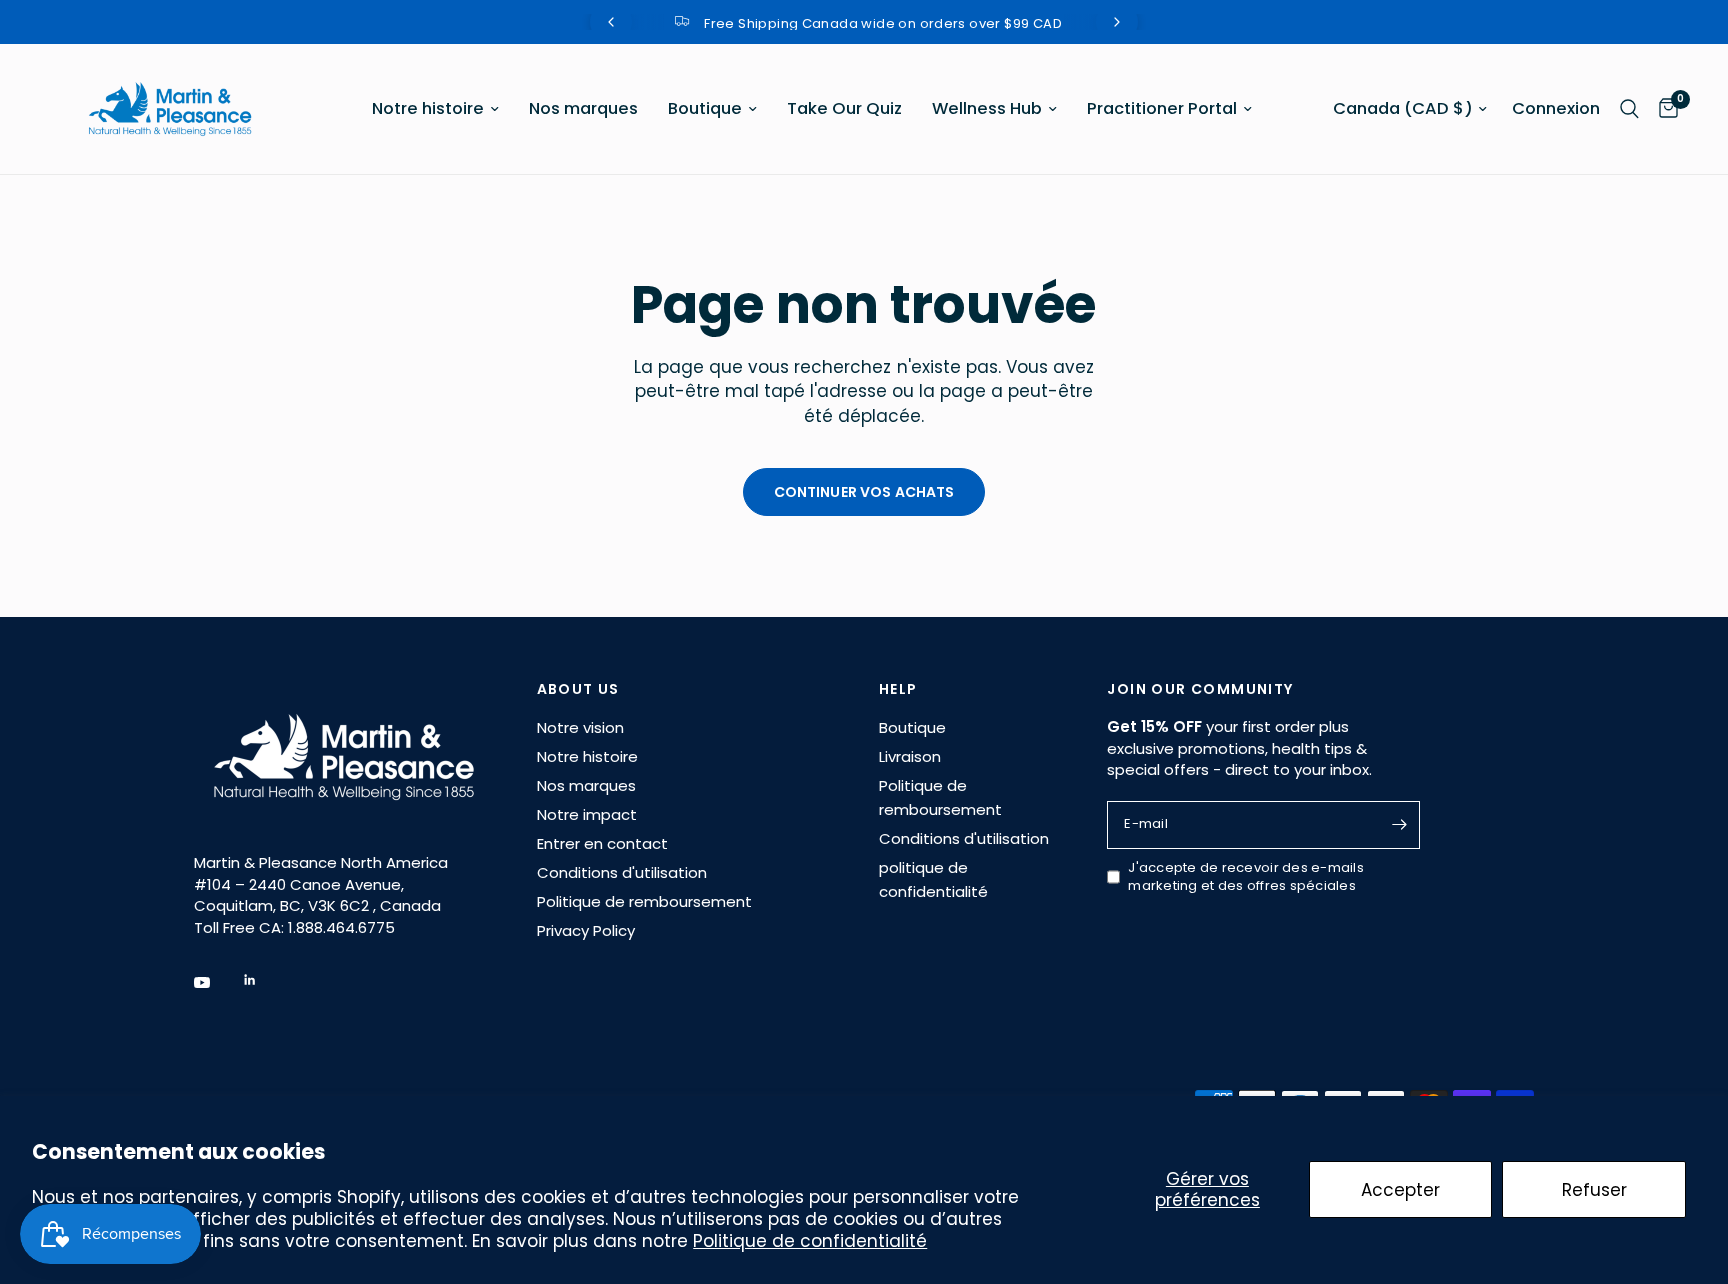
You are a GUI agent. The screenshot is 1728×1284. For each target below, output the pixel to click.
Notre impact (587, 814)
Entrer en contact (602, 843)
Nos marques (583, 108)
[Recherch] (1629, 109)
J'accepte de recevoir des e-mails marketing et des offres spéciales (1246, 877)
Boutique (705, 108)
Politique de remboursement (644, 901)
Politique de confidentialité (810, 1241)
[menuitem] (435, 109)
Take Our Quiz (844, 108)
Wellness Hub (987, 108)
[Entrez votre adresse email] (1400, 825)
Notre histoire (428, 108)
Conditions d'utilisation (622, 872)
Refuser (1594, 1190)
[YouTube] (216, 983)
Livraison (910, 756)
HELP (898, 689)
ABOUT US (578, 689)
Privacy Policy (586, 930)
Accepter (1400, 1190)
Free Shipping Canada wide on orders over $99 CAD (880, 23)
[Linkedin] (264, 980)
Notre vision (580, 727)
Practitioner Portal (1162, 108)
